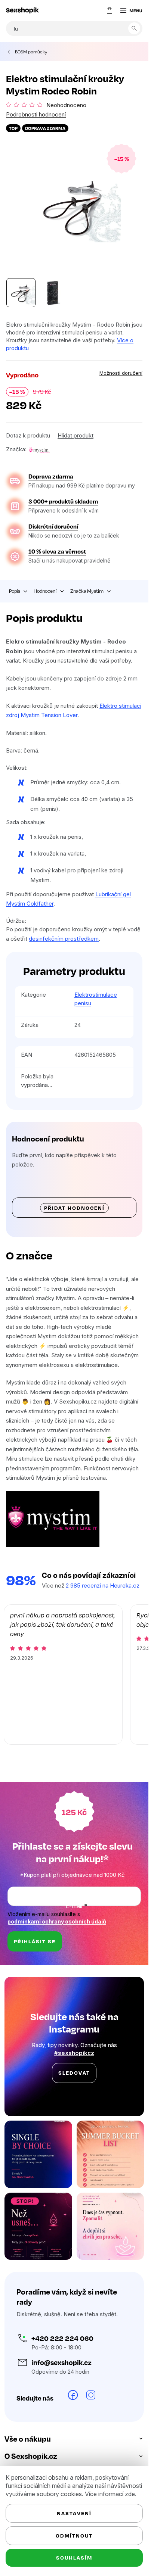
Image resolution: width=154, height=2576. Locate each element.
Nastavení (74, 2513)
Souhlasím (74, 2558)
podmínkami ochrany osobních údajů (57, 1921)
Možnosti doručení (121, 373)
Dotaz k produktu (28, 435)
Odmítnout (74, 2535)
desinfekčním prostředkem (64, 939)
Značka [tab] (87, 591)
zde (130, 2494)
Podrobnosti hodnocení (36, 114)
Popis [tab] (15, 591)
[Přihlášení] (95, 10)
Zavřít (48, 441)
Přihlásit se (35, 1941)
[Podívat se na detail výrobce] (39, 449)
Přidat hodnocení (74, 1208)
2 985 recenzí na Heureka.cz (103, 1586)
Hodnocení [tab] (45, 591)
